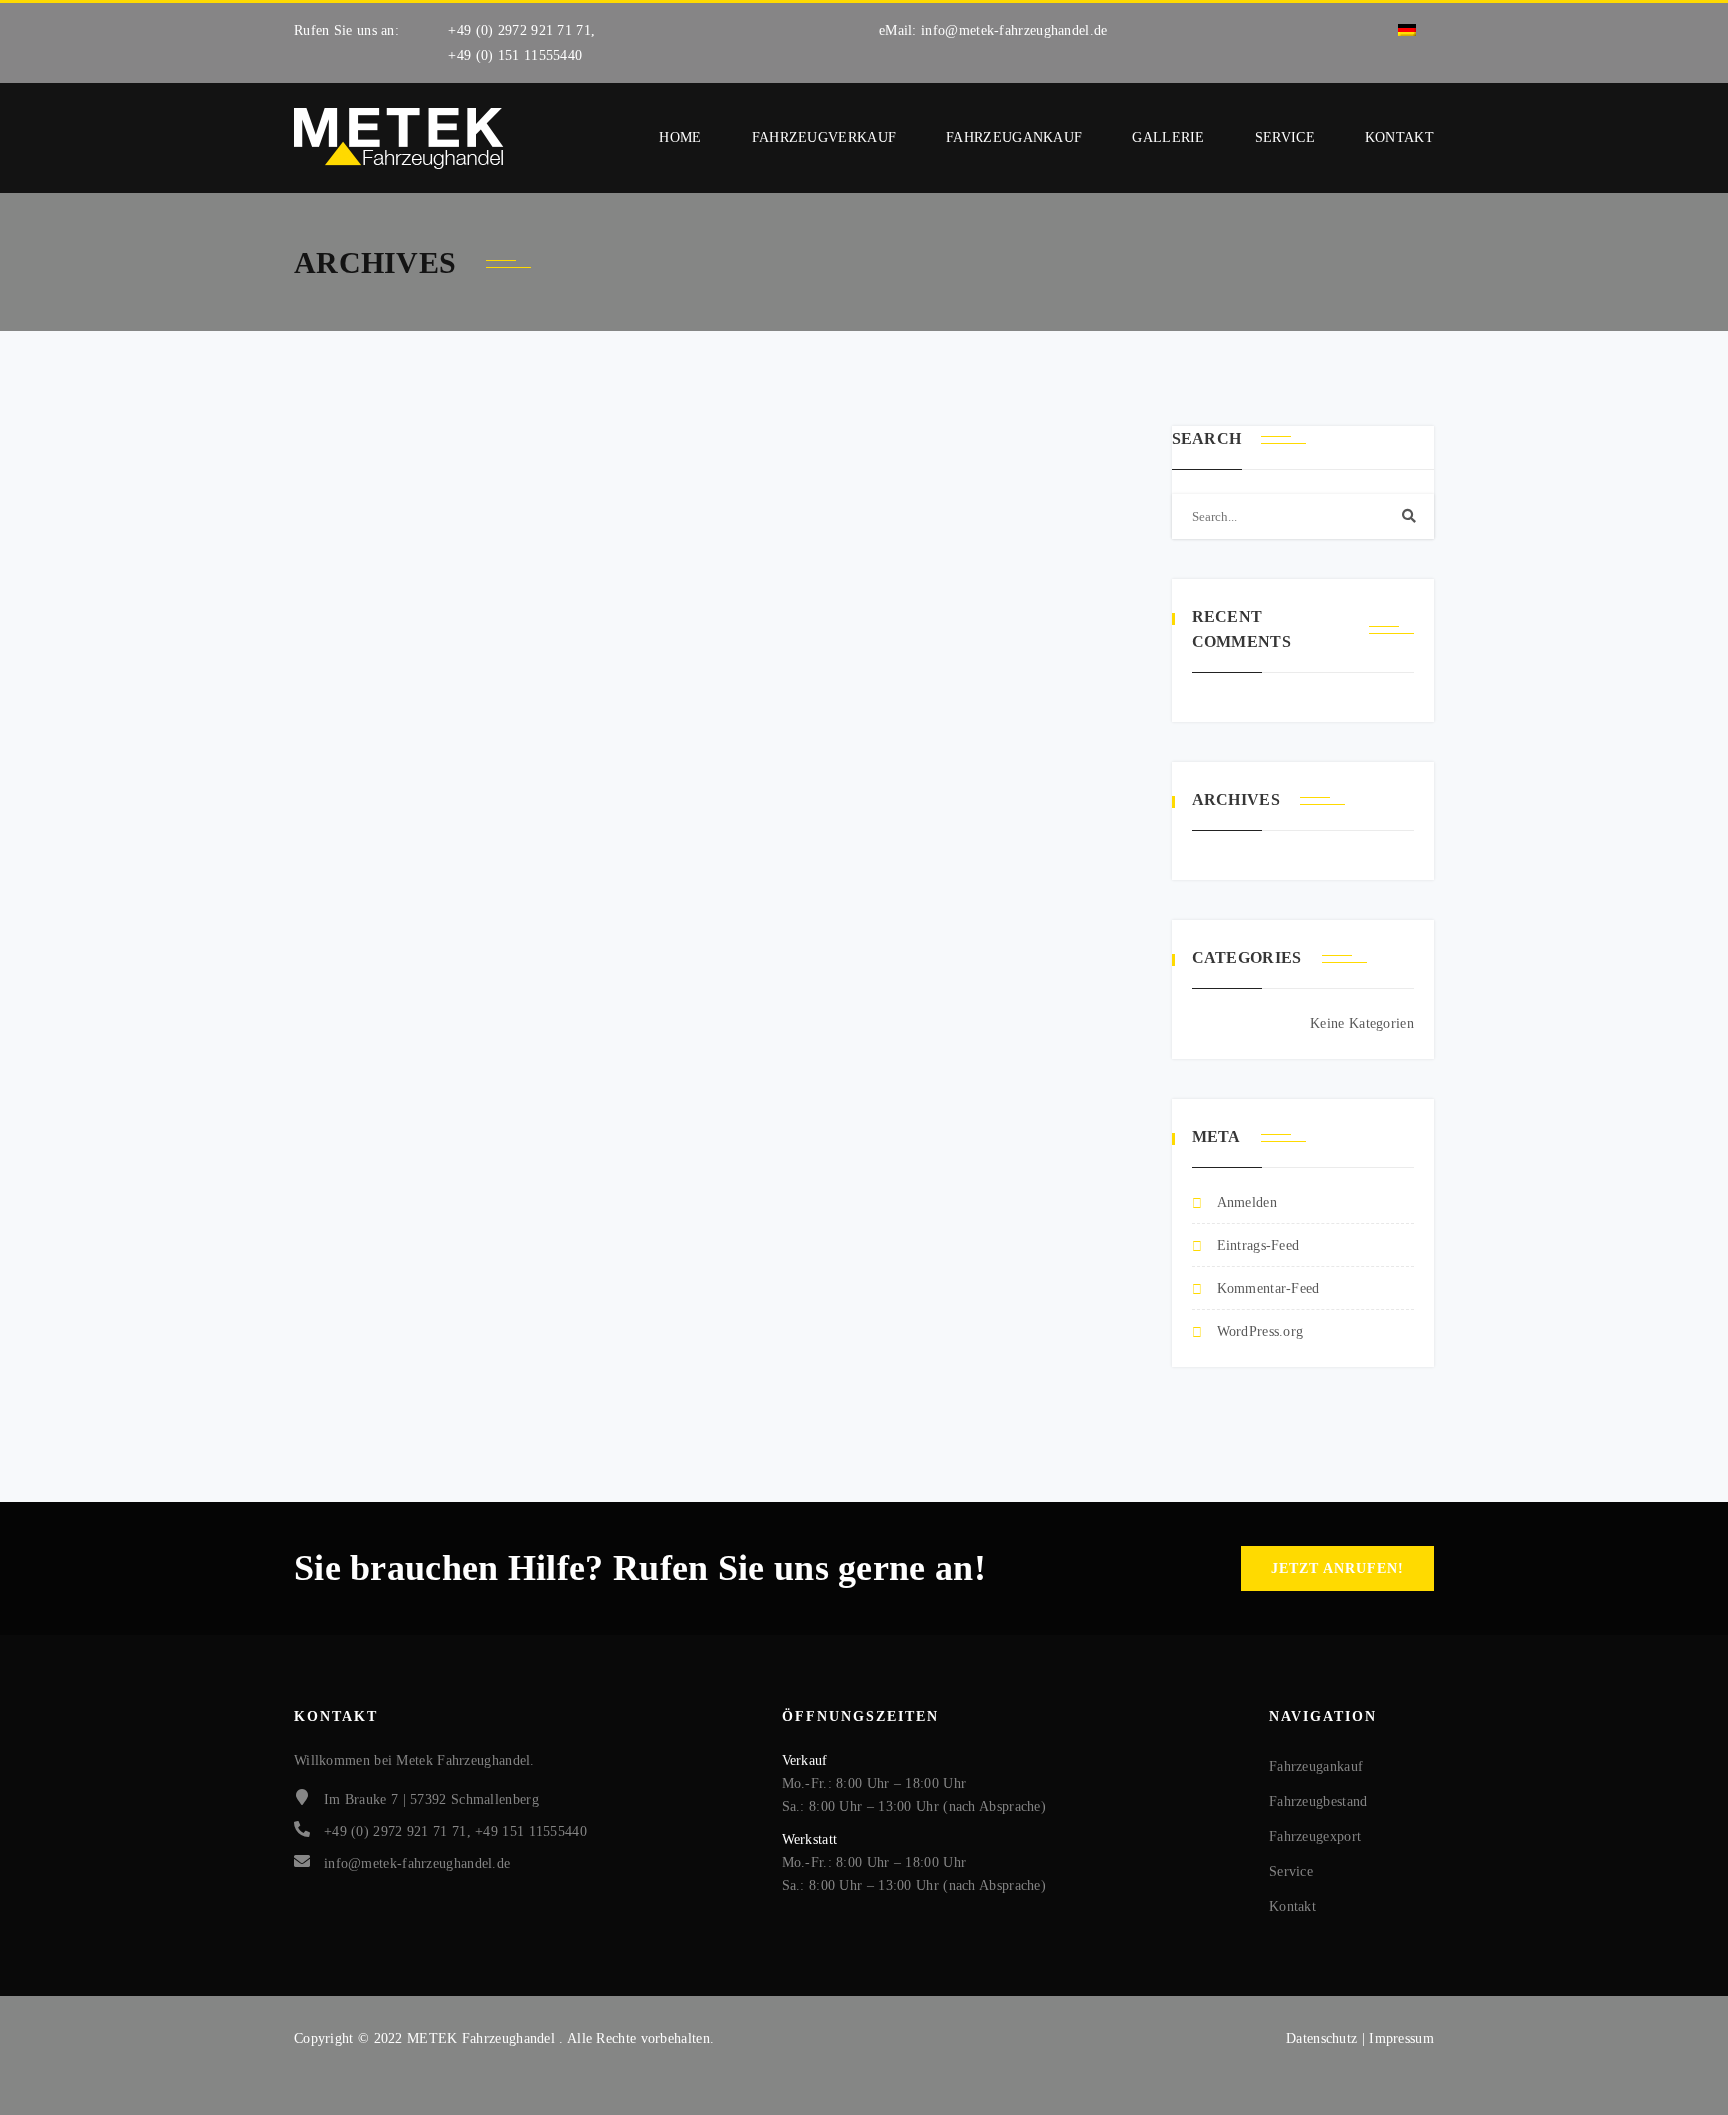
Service (1285, 137)
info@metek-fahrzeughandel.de (1014, 30)
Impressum (1401, 2038)
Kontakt (1399, 137)
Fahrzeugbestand (1318, 1801)
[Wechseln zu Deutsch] (1407, 30)
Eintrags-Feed (1258, 1245)
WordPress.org (1260, 1331)
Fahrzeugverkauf (824, 137)
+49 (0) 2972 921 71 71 (519, 30)
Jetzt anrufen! (1337, 1568)
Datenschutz (1324, 2038)
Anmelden (1247, 1202)
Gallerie (1168, 137)
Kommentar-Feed (1268, 1288)
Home (680, 137)
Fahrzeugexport (1315, 1836)
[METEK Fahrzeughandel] (399, 138)
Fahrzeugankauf (1014, 137)
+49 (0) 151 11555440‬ (515, 55)
